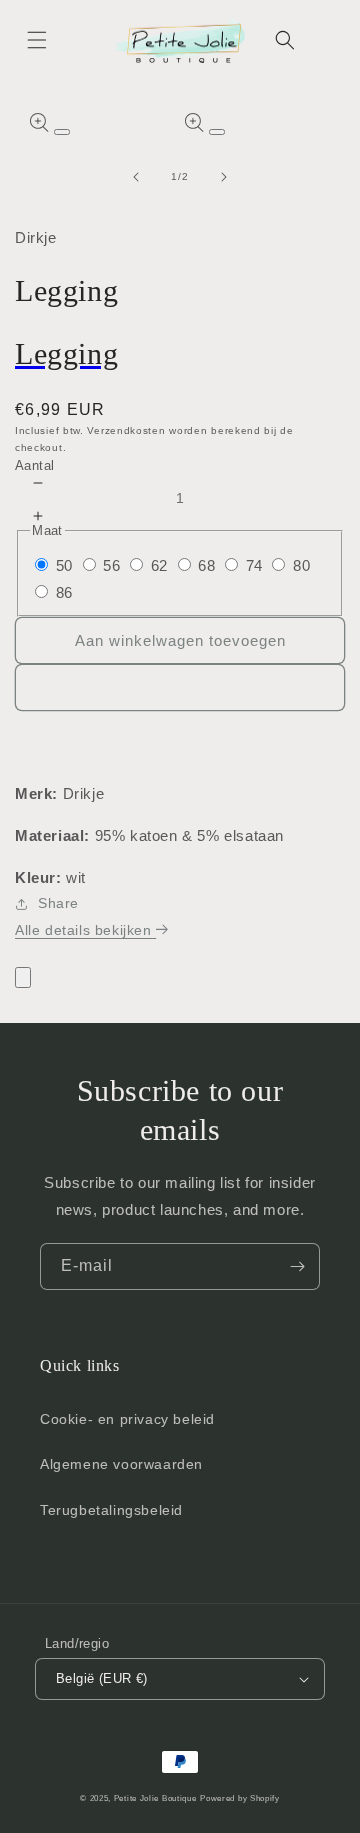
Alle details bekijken (85, 930)
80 (301, 565)
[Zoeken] (285, 40)
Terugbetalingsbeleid (111, 1510)
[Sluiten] (23, 977)
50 (64, 565)
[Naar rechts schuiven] (224, 177)
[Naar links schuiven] (136, 177)
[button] (37, 40)
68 (206, 565)
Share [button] (58, 903)
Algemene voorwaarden (121, 1464)
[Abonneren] (297, 1266)
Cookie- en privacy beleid (127, 1419)
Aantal (34, 465)
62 (159, 565)
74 (254, 565)
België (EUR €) (102, 1678)
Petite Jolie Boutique (155, 1798)
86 (64, 592)
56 (111, 565)
